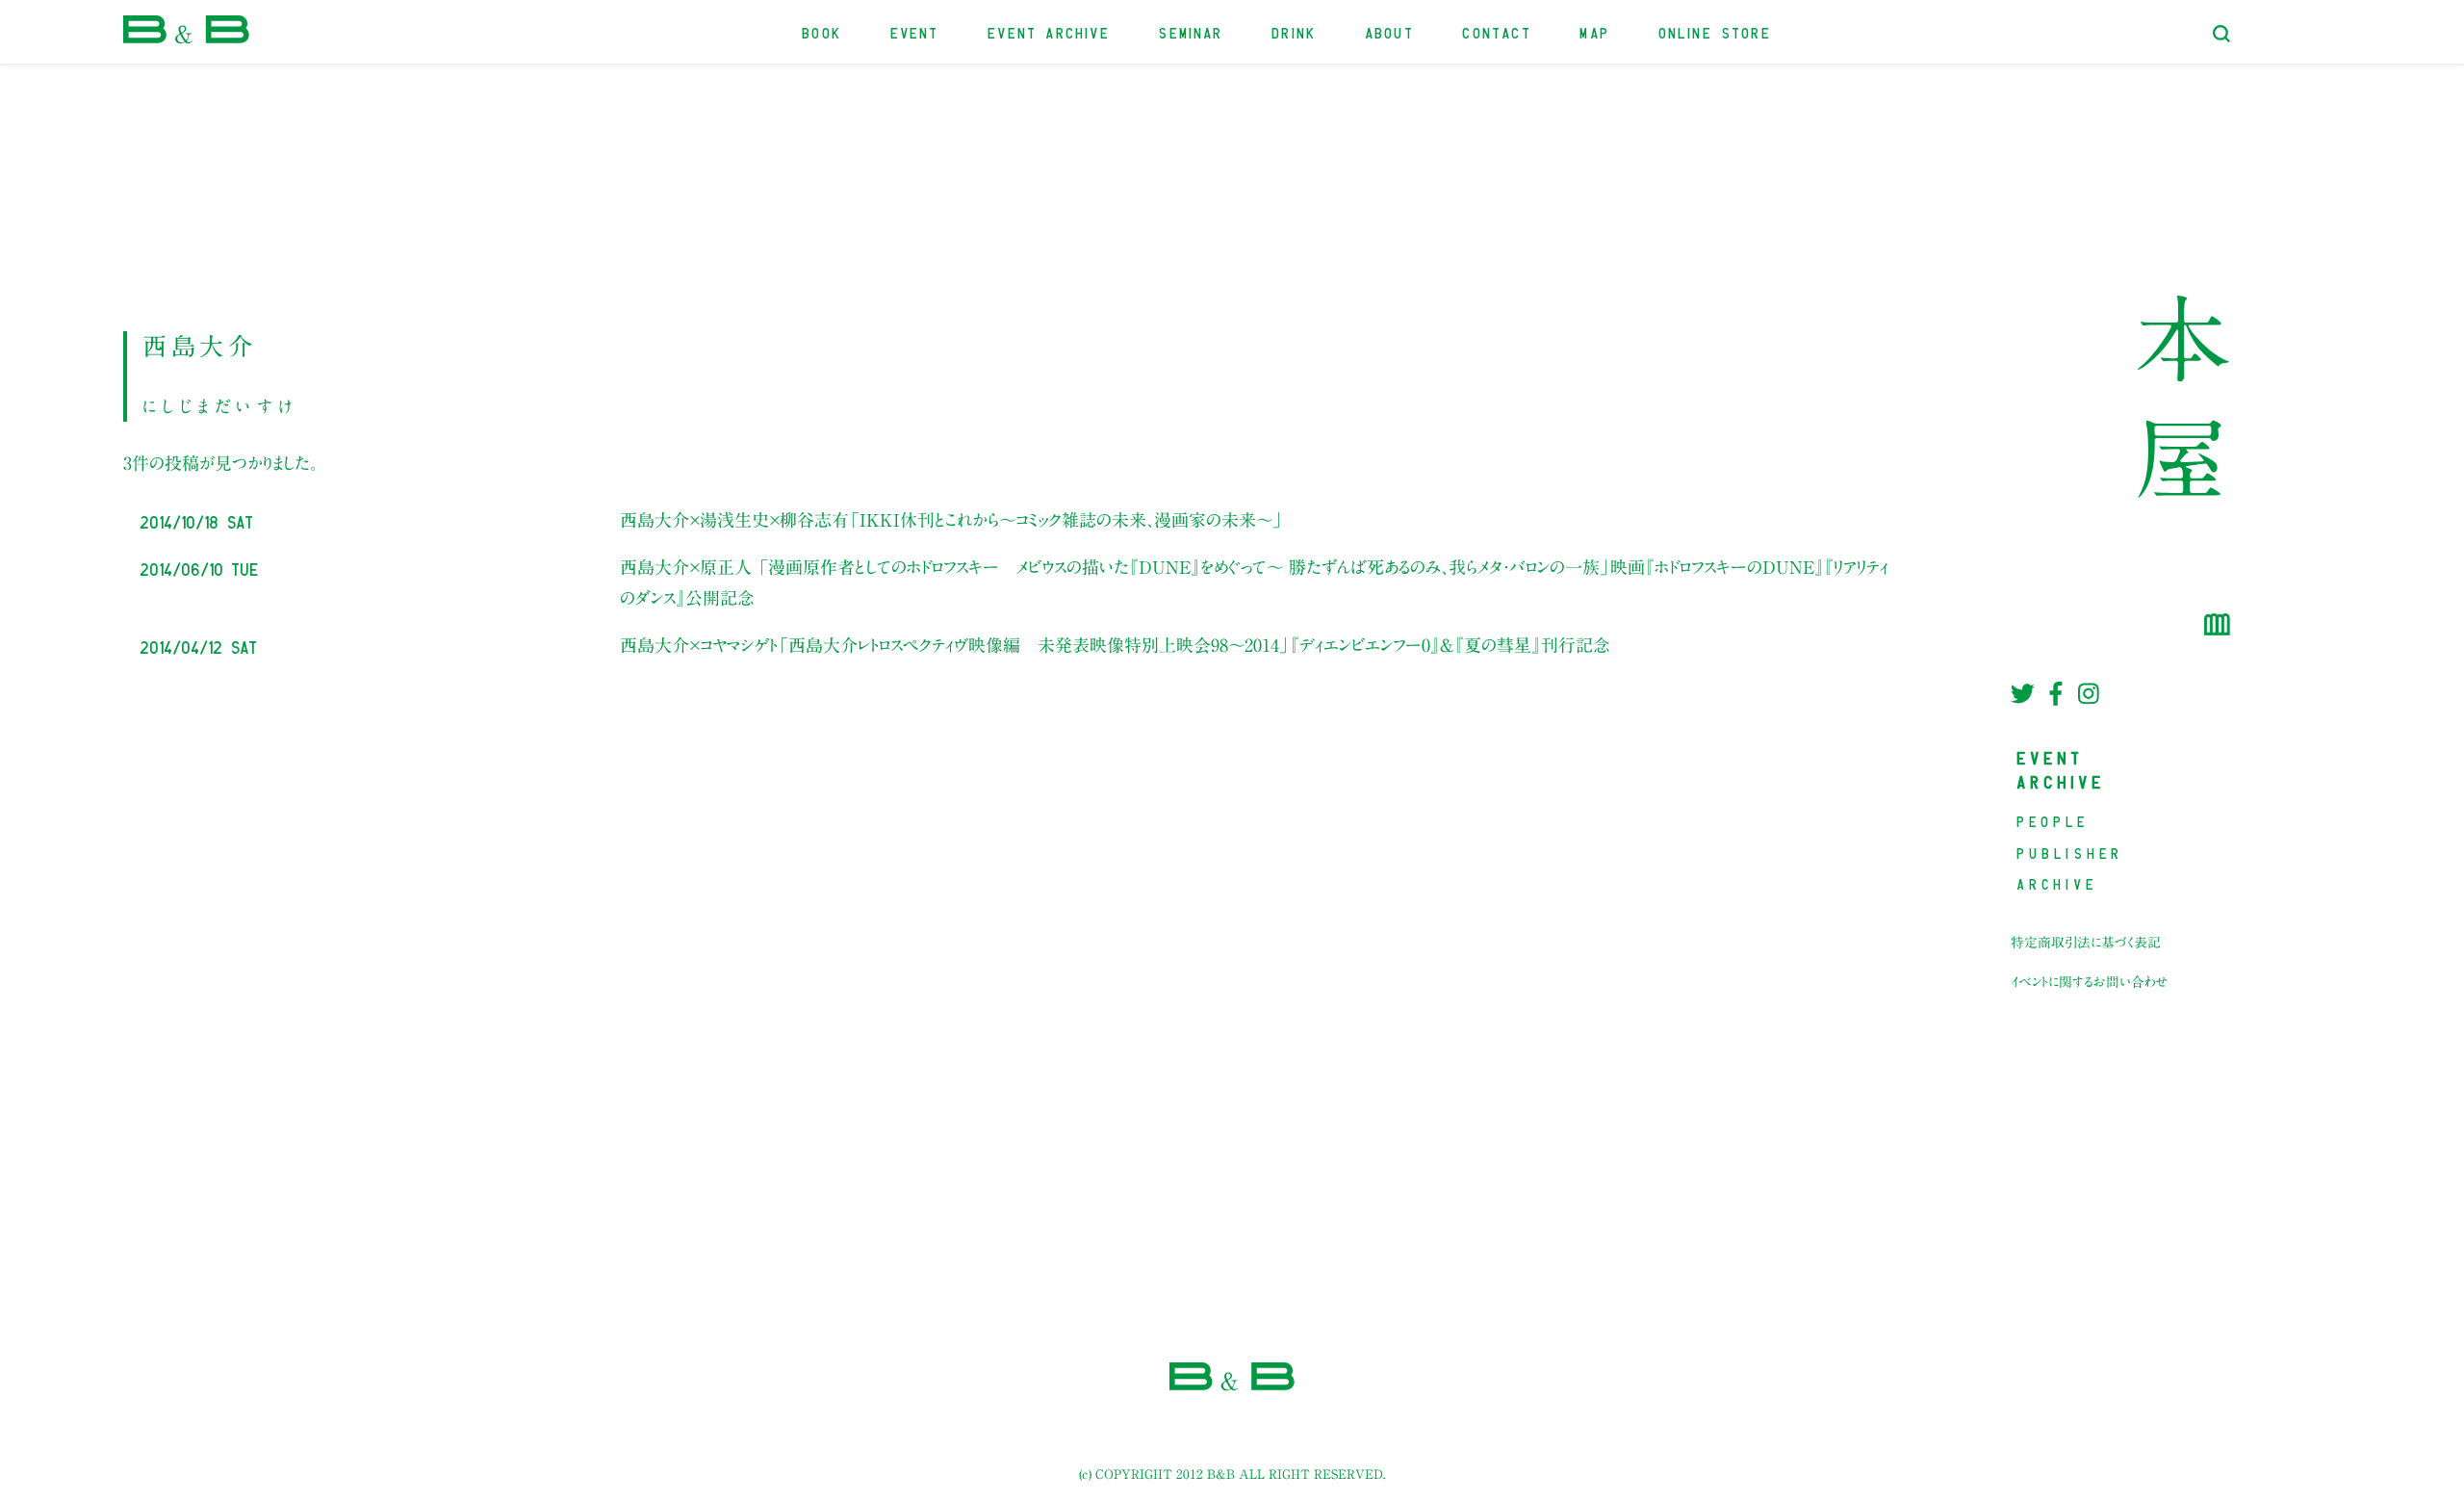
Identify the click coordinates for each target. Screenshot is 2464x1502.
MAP (1595, 31)
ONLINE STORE (1716, 31)
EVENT (916, 31)
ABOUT (1390, 31)
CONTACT (1497, 31)
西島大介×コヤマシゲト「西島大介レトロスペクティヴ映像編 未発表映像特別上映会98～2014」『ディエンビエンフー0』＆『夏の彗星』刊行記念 (1115, 645)
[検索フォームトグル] (2221, 34)
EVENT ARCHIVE (1049, 31)
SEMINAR (1191, 31)
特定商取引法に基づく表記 (2086, 943)
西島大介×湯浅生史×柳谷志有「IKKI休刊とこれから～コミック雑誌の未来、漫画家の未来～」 (951, 520)
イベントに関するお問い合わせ (2090, 982)
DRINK (1295, 31)
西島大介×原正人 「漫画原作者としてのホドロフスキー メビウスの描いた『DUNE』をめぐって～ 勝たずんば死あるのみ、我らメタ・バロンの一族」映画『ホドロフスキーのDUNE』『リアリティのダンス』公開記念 (1254, 583)
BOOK (822, 31)
